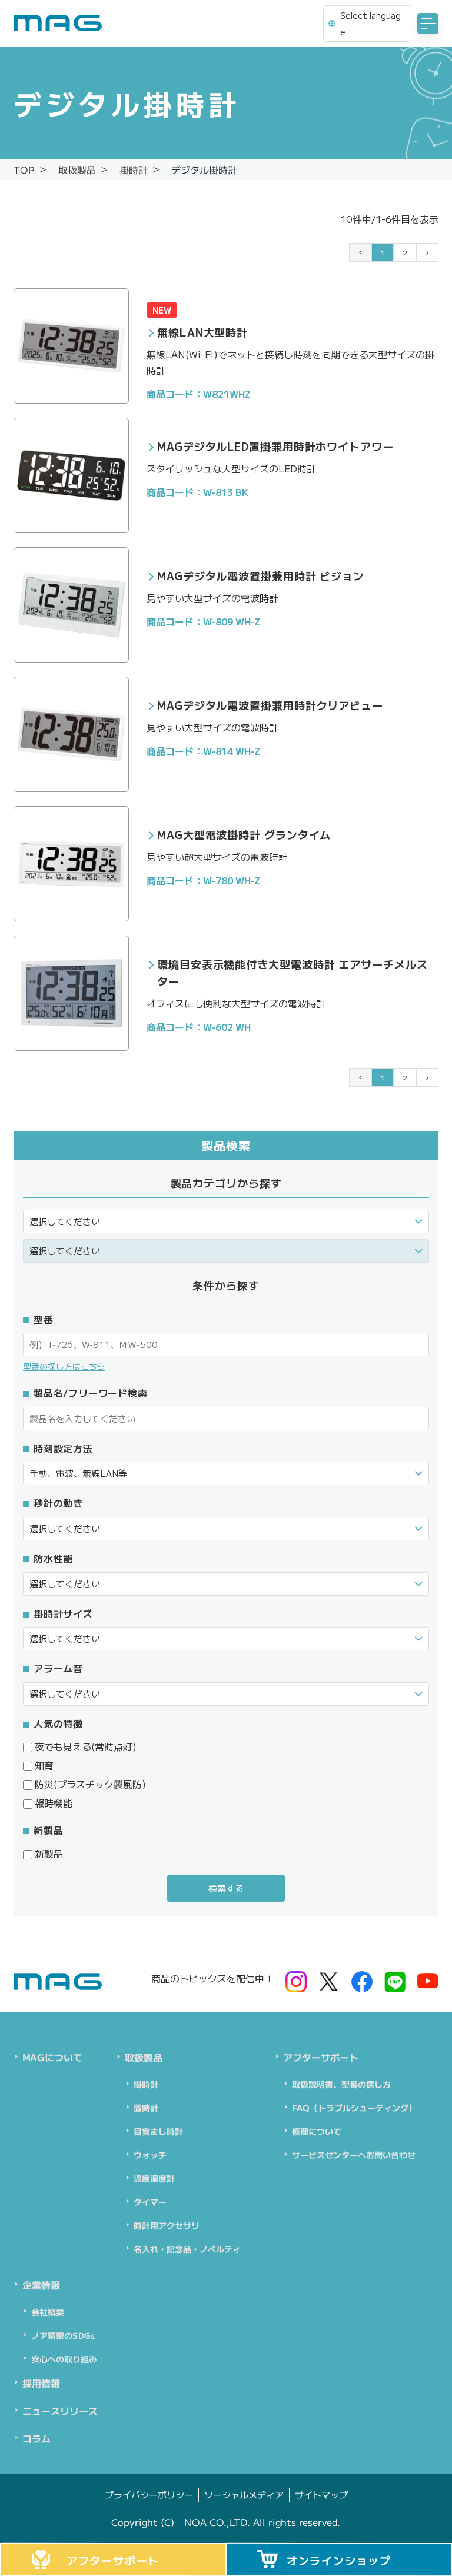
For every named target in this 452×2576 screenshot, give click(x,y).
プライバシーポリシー (148, 2495)
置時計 (146, 2108)
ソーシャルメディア (243, 2495)
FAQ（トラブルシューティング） (354, 2108)
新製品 (49, 1853)
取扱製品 (144, 2057)
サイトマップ (321, 2495)
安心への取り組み (64, 2359)
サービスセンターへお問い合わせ (354, 2155)
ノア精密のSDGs (63, 2335)
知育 (44, 1765)
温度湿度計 (154, 2178)
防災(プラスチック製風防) (90, 1784)
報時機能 (54, 1803)
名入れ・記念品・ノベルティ (187, 2249)
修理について (317, 2131)
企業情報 (41, 2285)
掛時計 (146, 2084)
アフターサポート (321, 2057)
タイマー (150, 2202)
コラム (36, 2438)
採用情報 (41, 2383)
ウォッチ (150, 2155)
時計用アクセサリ (167, 2225)
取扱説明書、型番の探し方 (341, 2084)
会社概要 (48, 2312)
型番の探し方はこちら (64, 1366)
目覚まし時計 (158, 2131)
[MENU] (428, 24)
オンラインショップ (339, 2560)
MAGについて (52, 2057)
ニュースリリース (60, 2411)
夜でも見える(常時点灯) (86, 1746)
